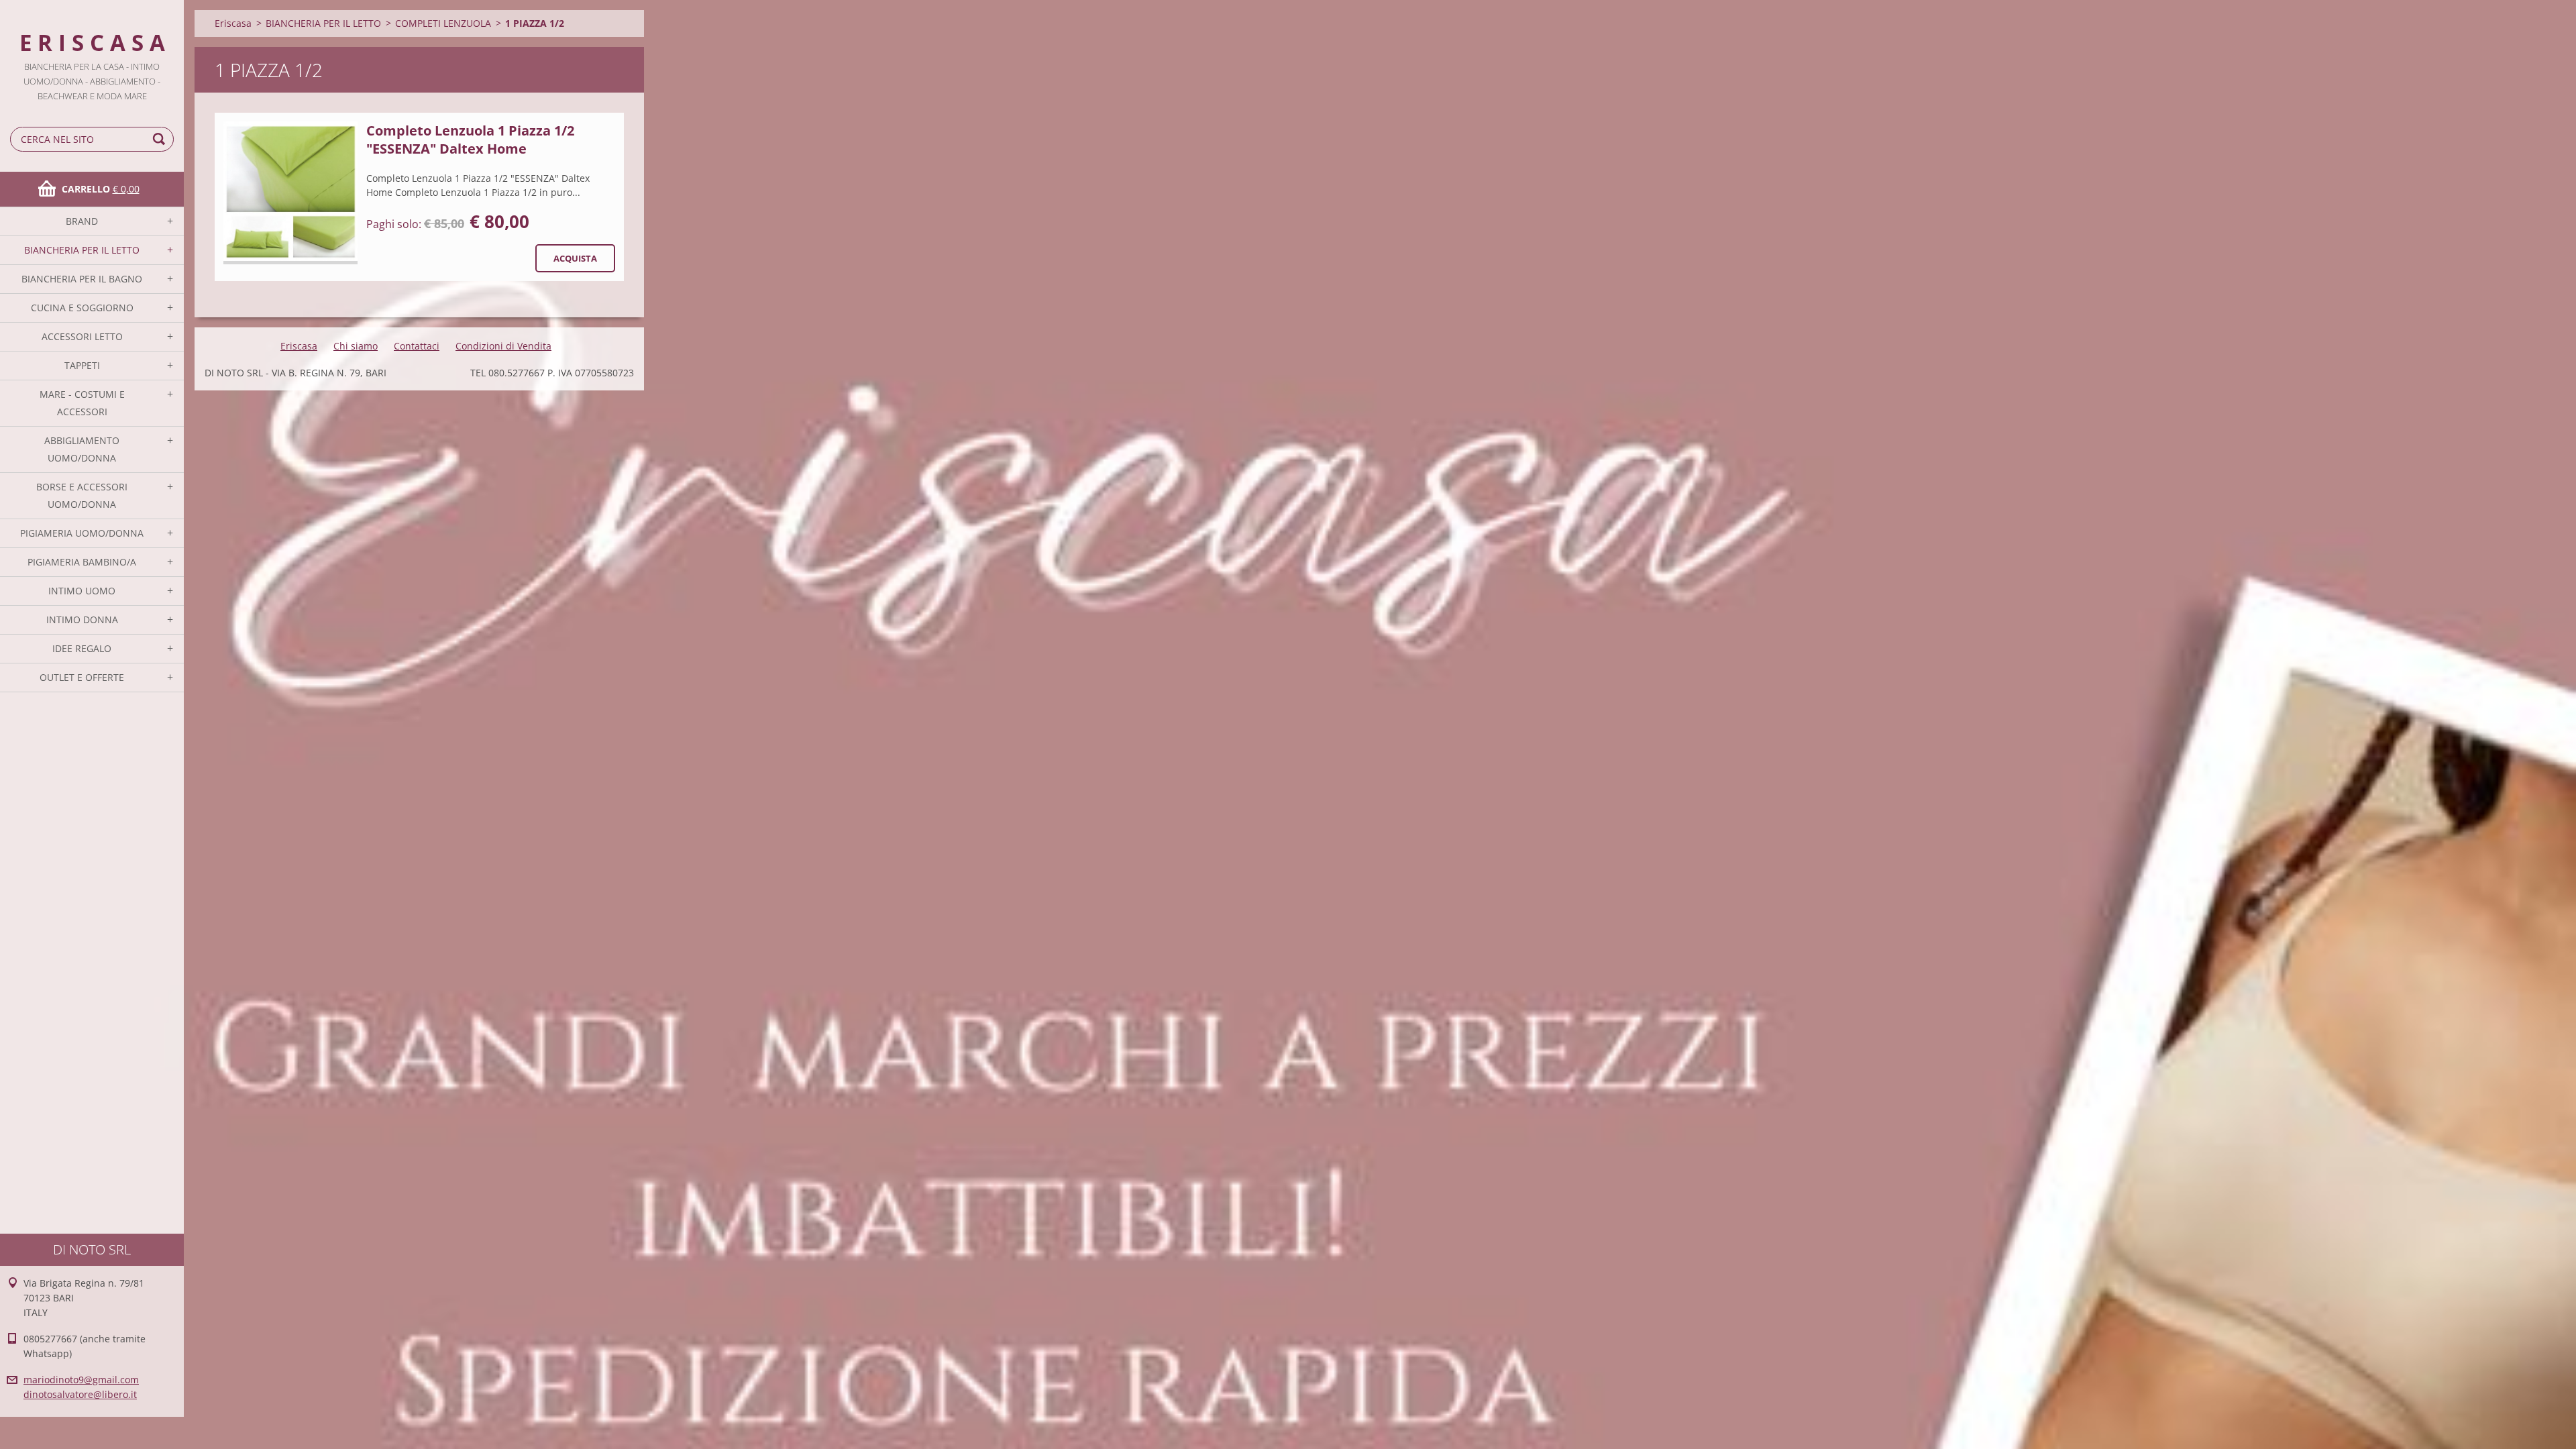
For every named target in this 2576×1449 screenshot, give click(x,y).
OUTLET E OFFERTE (82, 677)
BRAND (82, 221)
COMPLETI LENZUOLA (443, 23)
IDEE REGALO (82, 648)
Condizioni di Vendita (503, 346)
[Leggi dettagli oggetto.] (290, 193)
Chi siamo (356, 346)
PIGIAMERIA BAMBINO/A (82, 562)
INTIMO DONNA (82, 620)
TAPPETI (82, 365)
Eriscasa (233, 23)
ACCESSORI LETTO (82, 336)
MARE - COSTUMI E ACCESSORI (82, 403)
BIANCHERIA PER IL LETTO (82, 250)
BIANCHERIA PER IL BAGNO (82, 279)
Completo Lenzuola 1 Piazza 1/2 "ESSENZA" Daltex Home (470, 140)
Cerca (161, 139)
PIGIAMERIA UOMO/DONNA (82, 533)
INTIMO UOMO (82, 591)
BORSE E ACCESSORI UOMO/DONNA (82, 495)
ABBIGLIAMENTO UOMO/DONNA (82, 449)
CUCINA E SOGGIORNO (82, 308)
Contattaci (417, 346)
